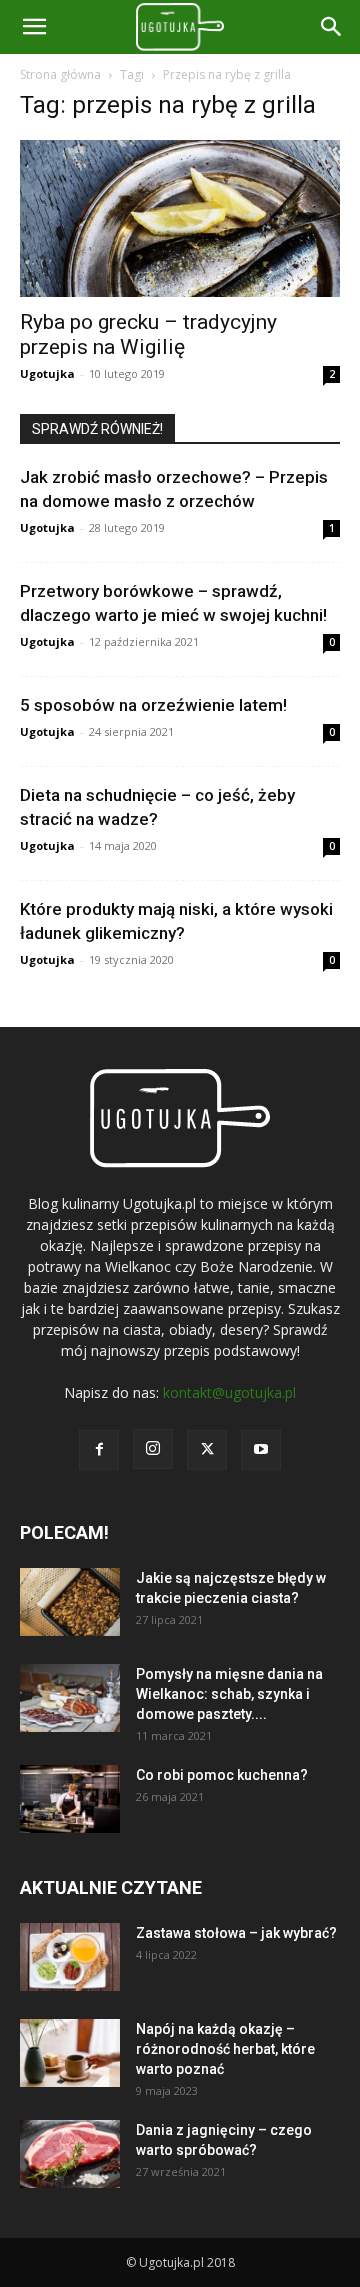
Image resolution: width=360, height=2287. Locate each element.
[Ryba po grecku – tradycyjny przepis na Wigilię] (180, 218)
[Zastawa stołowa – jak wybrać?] (70, 1957)
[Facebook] (99, 1450)
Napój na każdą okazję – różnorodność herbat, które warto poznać (225, 2049)
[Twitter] (207, 1450)
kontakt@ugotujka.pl (229, 1392)
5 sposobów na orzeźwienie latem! (153, 705)
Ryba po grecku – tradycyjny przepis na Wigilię (148, 334)
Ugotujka (47, 373)
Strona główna (60, 74)
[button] (332, 27)
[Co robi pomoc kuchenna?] (70, 1799)
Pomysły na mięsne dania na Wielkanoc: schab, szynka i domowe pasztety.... (229, 1694)
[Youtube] (261, 1450)
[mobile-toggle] (34, 27)
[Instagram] (153, 1449)
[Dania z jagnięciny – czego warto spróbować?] (70, 2154)
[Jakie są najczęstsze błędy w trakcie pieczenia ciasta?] (70, 1602)
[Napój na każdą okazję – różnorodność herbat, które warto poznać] (70, 2053)
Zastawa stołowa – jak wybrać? (236, 1933)
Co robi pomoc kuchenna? (222, 1775)
